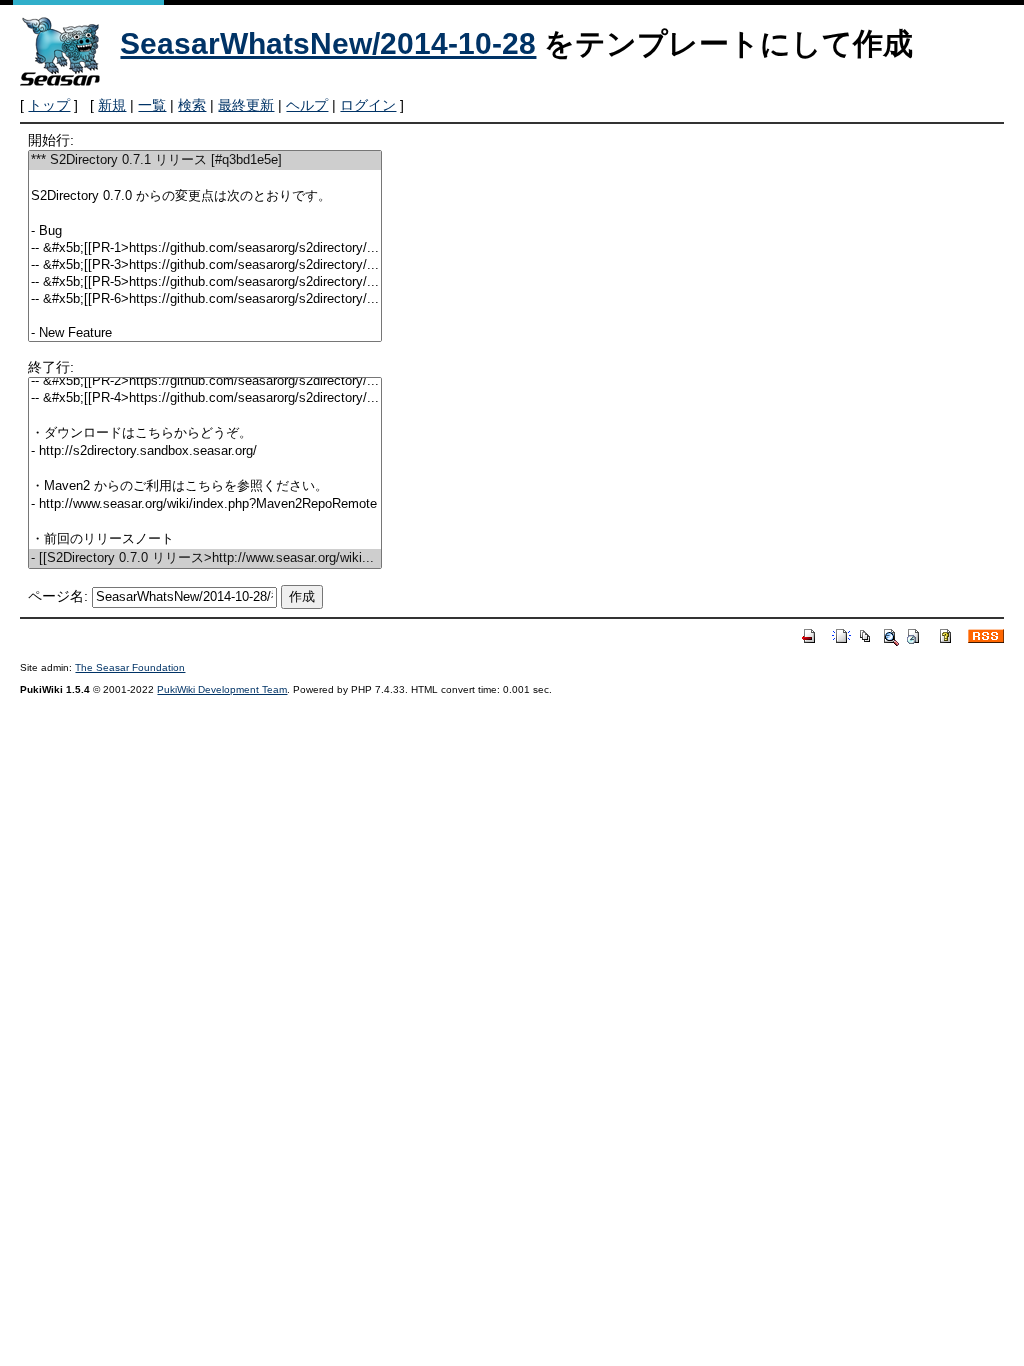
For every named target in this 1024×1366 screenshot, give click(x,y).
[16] (205, 468)
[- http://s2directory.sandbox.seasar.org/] (205, 451)
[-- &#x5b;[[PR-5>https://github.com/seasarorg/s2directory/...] (205, 282)
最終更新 (246, 105)
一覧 (152, 105)
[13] (205, 415)
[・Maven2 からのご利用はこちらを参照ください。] (205, 486)
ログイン (368, 105)
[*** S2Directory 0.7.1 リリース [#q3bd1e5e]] (205, 160)
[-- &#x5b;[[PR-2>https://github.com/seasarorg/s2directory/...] (205, 381)
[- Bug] (205, 231)
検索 (192, 105)
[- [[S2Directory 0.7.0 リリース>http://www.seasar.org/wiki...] (205, 558)
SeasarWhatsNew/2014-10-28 (328, 43)
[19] (205, 521)
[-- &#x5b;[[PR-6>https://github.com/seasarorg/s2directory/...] (205, 299)
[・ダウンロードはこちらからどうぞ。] (205, 433)
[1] (205, 178)
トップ (49, 105)
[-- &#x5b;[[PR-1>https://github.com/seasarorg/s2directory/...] (205, 248)
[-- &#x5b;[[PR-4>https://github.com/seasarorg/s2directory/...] (205, 398)
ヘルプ (307, 105)
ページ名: (58, 596)
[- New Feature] (205, 333)
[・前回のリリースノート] (205, 539)
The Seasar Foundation (130, 667)
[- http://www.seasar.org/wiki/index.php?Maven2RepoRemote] (205, 504)
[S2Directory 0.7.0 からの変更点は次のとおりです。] (205, 196)
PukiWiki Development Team (222, 689)
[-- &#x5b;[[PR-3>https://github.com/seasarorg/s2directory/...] (205, 265)
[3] (205, 214)
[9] (205, 316)
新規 (112, 105)
